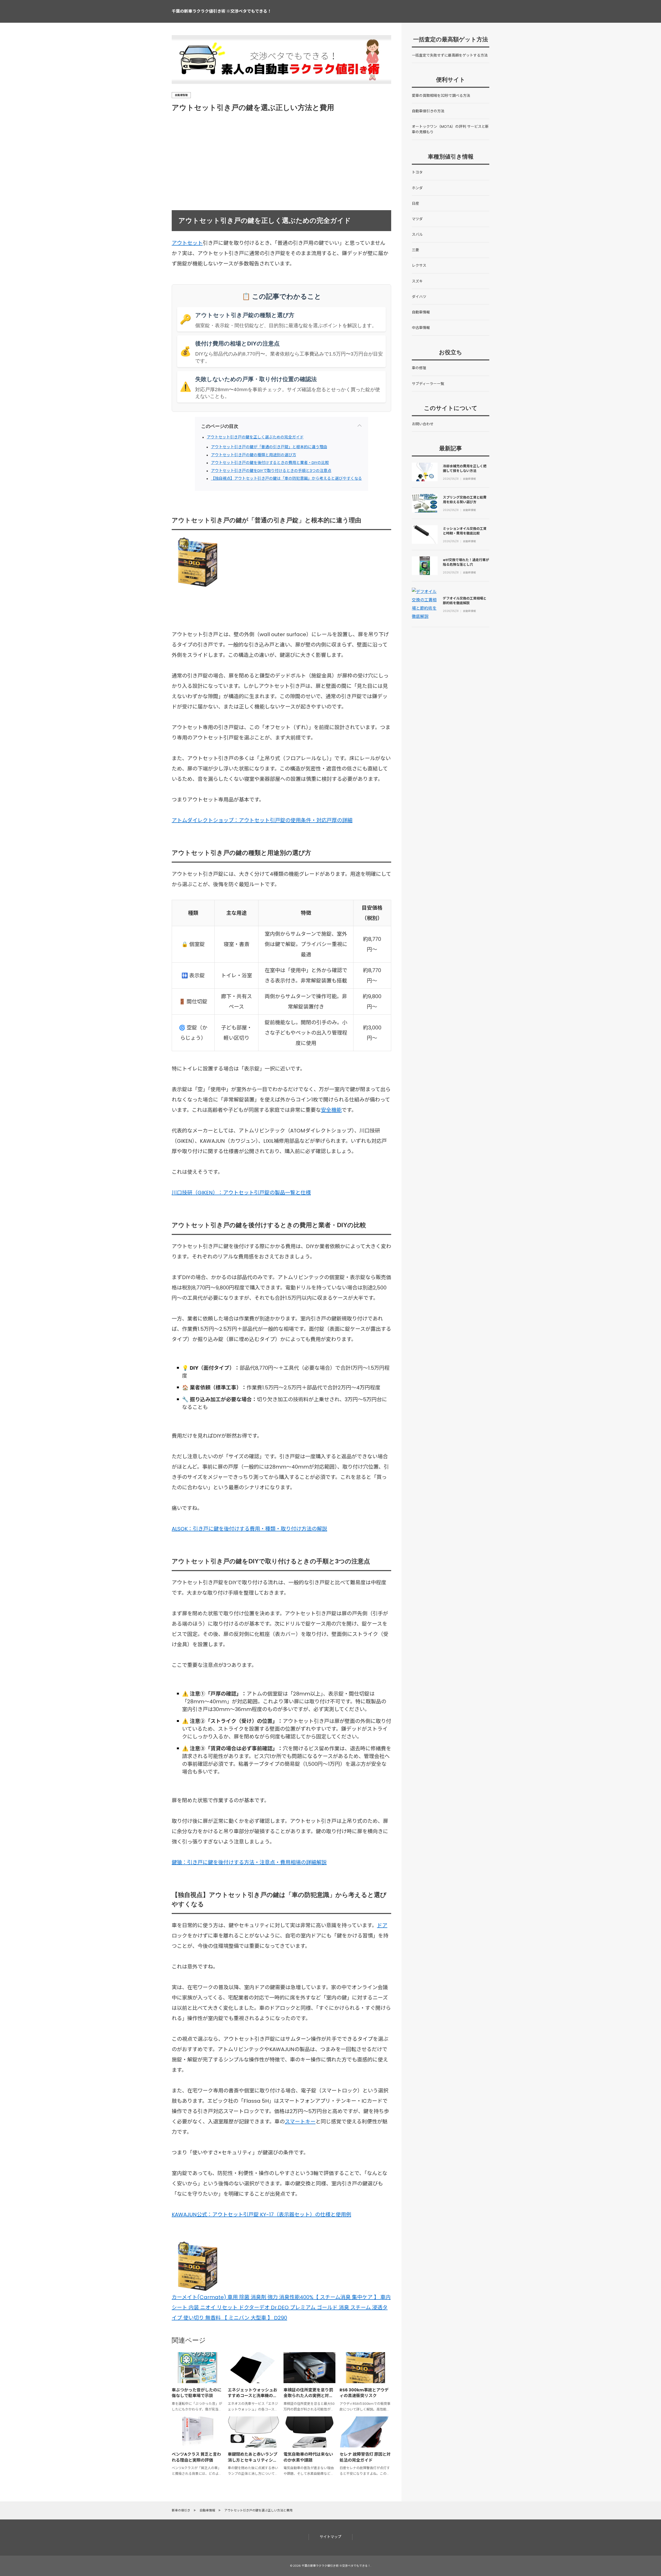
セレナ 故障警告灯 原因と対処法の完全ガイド (365, 2457)
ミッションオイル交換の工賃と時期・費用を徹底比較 (465, 531)
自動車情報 (181, 95)
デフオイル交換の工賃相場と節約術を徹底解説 (465, 601)
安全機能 (331, 1110)
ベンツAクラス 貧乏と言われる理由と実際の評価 (196, 2457)
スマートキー (300, 2122)
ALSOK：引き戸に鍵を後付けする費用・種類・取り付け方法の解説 (249, 1529)
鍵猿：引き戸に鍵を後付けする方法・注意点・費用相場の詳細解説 (249, 1862)
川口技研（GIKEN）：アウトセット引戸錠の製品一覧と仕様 (241, 1193)
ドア (382, 1925)
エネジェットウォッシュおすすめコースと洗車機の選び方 (253, 2396)
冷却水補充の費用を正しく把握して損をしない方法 (465, 468)
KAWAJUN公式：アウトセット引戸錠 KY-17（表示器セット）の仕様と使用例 (261, 2215)
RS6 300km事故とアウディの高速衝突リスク (364, 2393)
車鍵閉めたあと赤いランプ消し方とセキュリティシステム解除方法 (253, 2460)
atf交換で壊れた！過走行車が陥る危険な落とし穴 (466, 562)
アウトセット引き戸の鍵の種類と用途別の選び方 (254, 455)
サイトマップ (330, 2537)
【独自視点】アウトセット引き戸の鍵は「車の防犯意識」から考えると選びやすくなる (286, 478)
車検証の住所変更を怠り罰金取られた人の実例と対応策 (308, 2396)
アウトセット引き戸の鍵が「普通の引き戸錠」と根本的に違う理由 (269, 447)
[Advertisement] (320, 162)
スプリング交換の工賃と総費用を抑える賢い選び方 (465, 500)
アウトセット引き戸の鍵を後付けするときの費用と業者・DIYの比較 (270, 463)
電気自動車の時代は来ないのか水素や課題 (308, 2457)
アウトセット (187, 243)
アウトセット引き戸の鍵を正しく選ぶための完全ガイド (255, 437)
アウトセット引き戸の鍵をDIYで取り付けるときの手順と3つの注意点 (271, 471)
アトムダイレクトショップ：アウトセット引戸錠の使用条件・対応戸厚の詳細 (262, 820)
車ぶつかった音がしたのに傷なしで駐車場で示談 (196, 2393)
